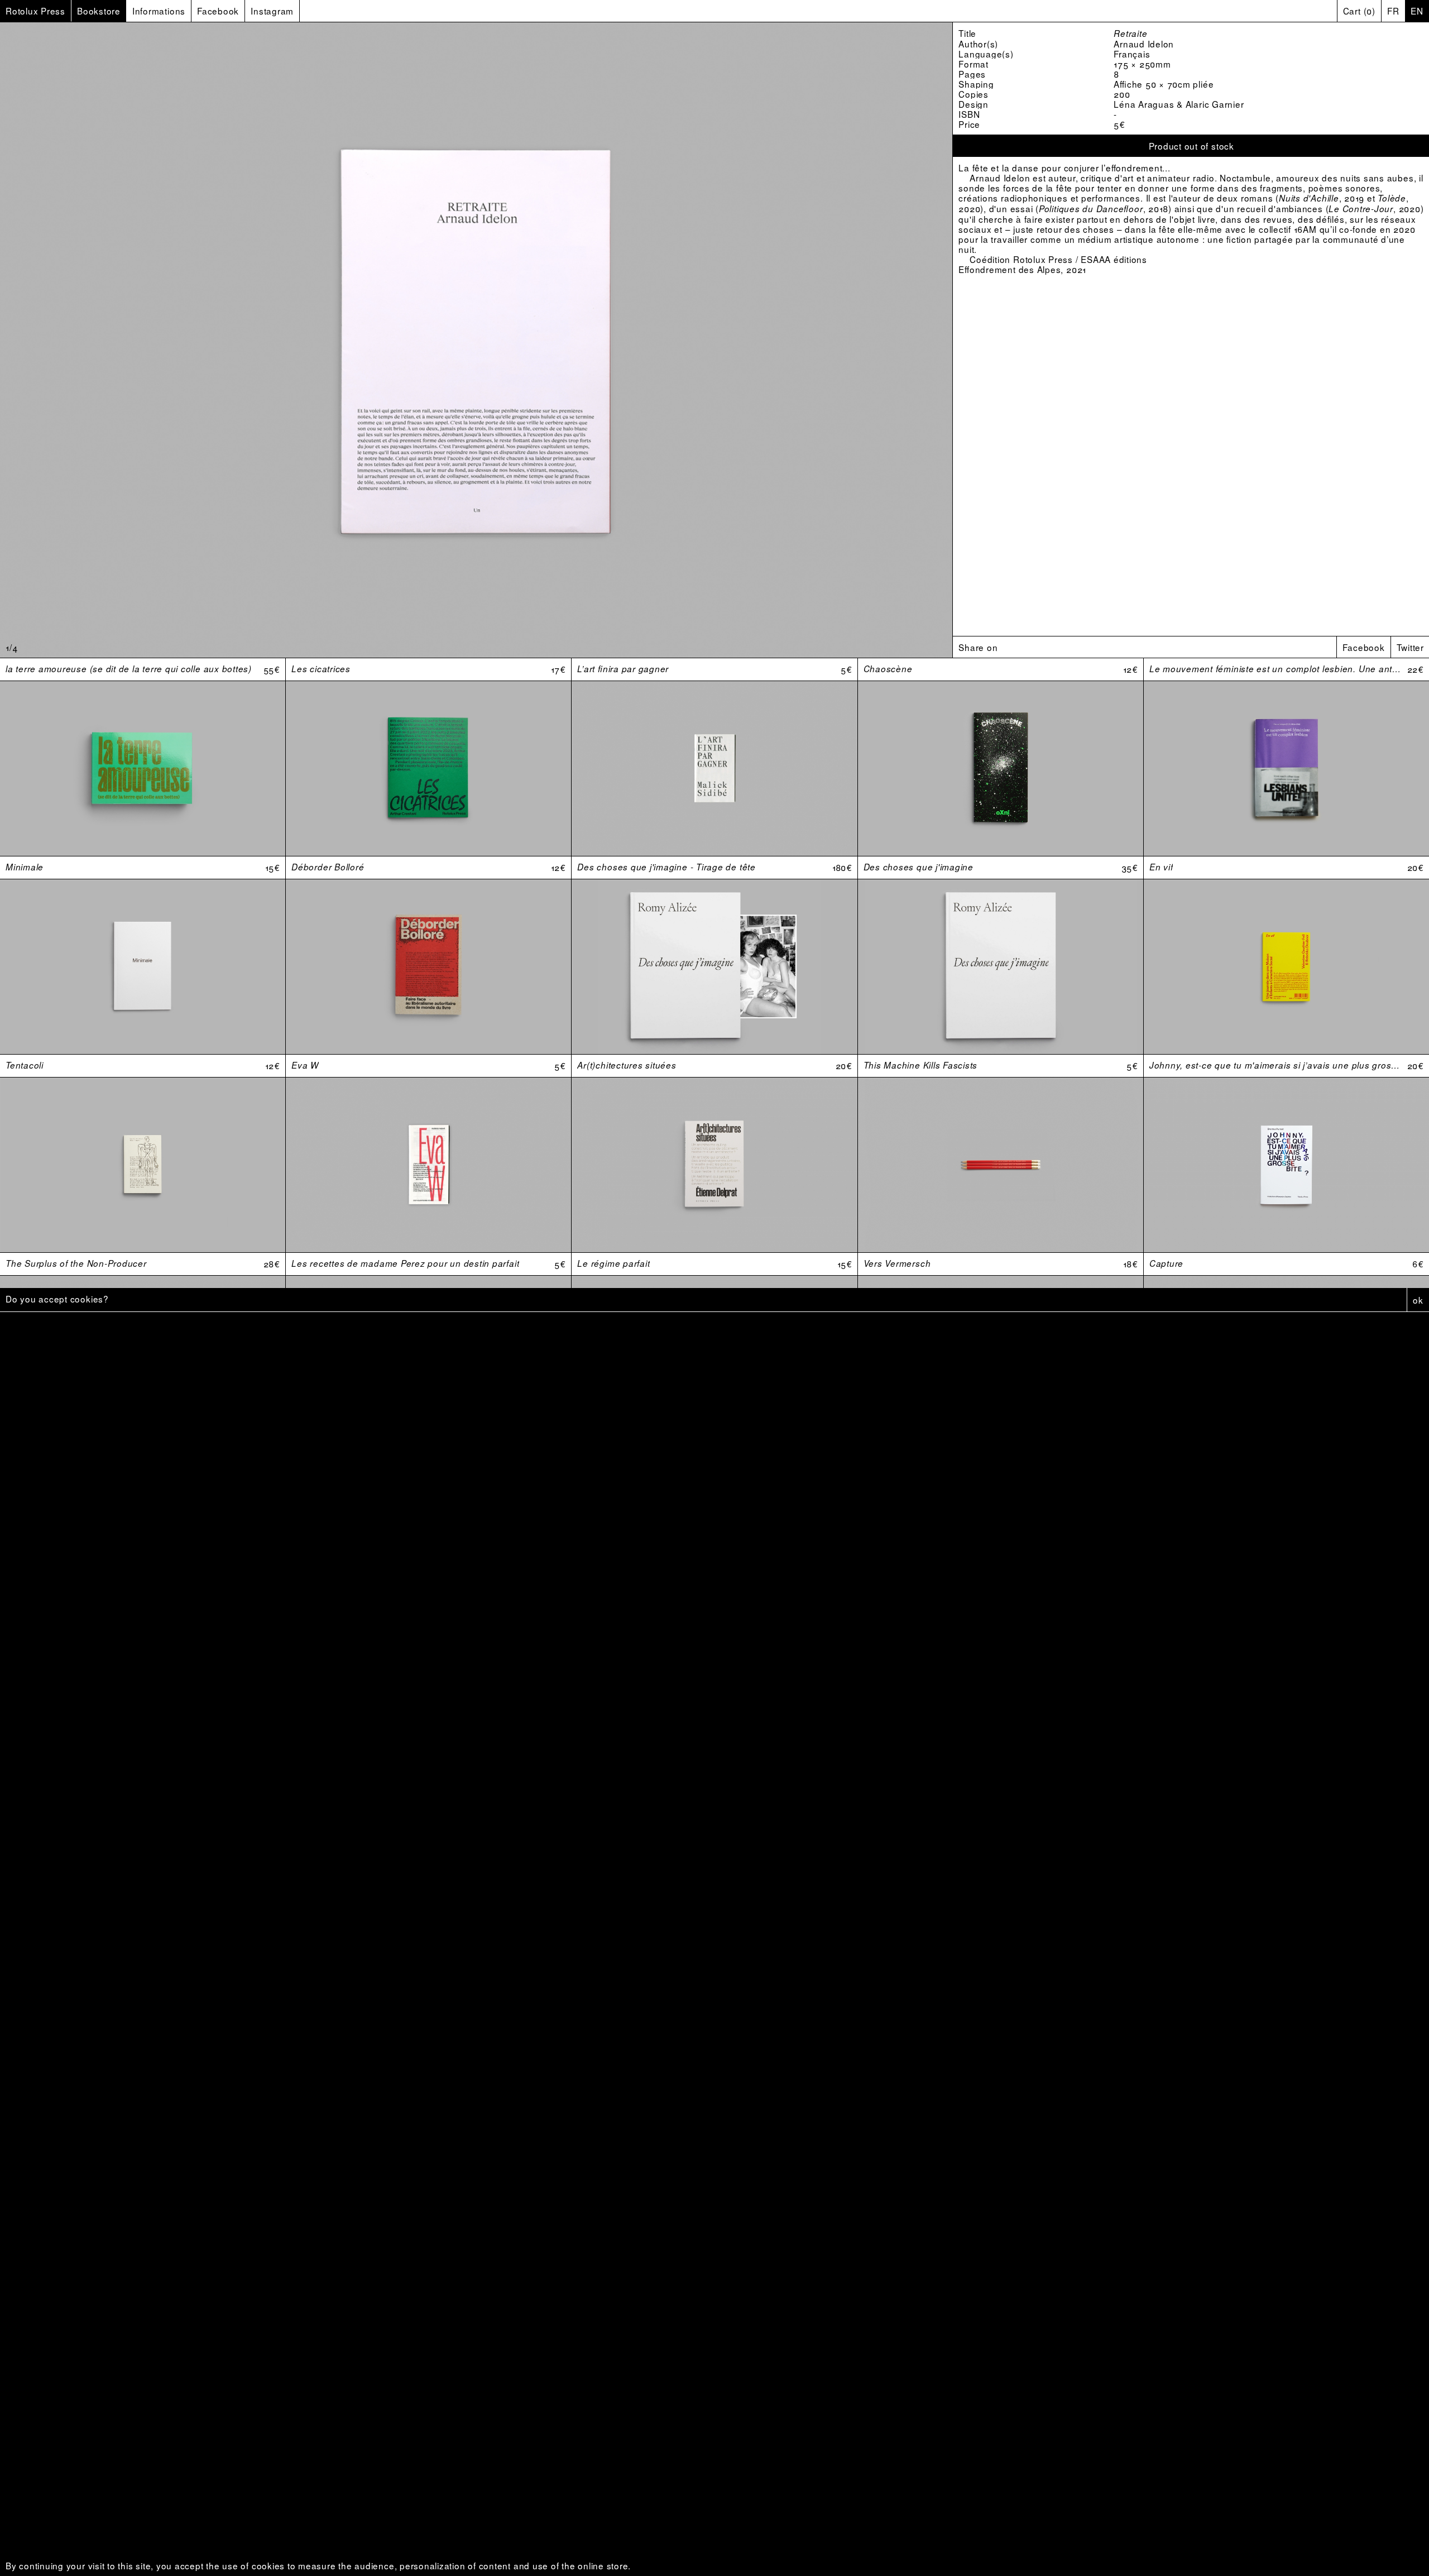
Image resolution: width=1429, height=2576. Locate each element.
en (1417, 11)
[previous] (159, 340)
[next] (794, 340)
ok (1418, 1300)
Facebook (1363, 647)
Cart (1359, 11)
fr (1393, 11)
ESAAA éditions (1114, 259)
